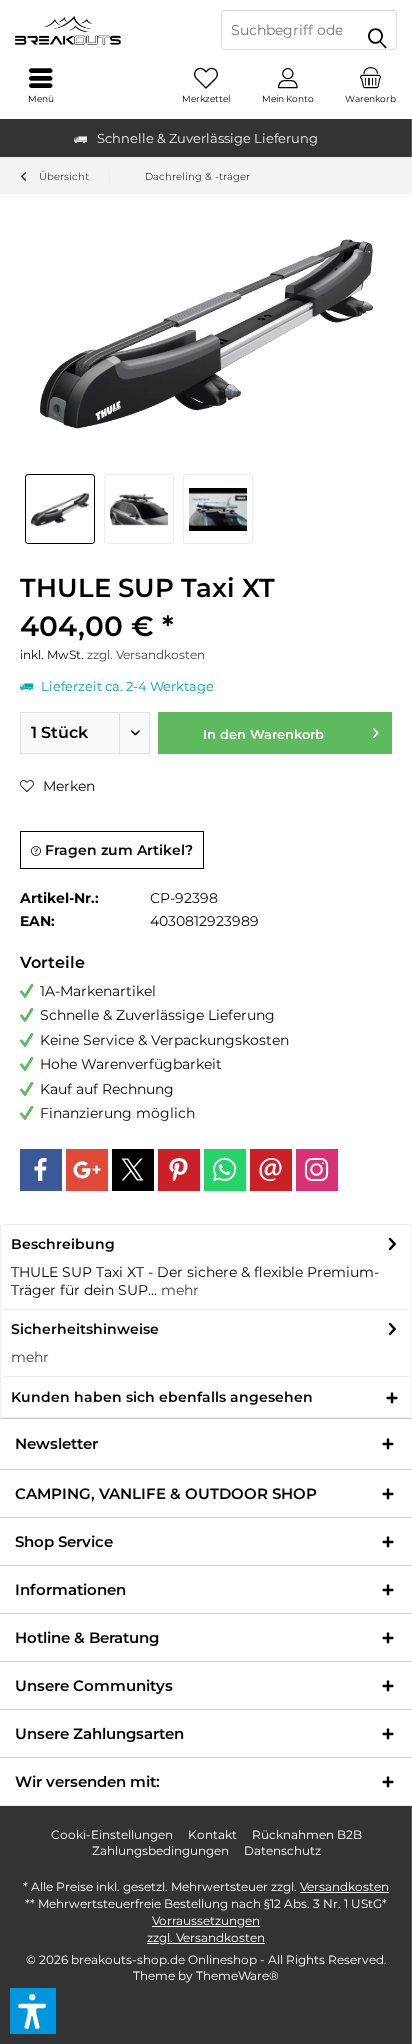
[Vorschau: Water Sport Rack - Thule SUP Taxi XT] (218, 509)
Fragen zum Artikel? (117, 850)
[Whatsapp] (225, 1170)
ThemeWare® (237, 1975)
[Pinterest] (179, 1170)
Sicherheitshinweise (85, 1329)
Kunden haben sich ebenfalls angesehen (162, 1397)
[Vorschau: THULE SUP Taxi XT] (60, 509)
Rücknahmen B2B (307, 1834)
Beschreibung (63, 1244)
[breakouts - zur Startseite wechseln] (103, 30)
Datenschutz (282, 1850)
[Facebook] (41, 1170)
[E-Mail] (271, 1170)
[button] (33, 2011)
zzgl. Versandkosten (146, 654)
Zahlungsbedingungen (160, 1850)
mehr (178, 1290)
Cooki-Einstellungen (112, 1834)
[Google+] (87, 1170)
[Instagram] (317, 1170)
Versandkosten (344, 1886)
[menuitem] (371, 85)
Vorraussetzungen (206, 1920)
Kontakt (212, 1834)
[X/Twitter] (133, 1170)
